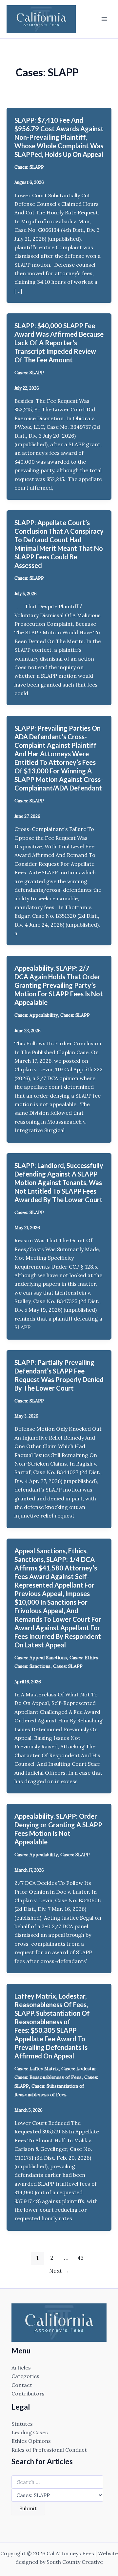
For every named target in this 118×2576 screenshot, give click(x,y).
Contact (22, 2385)
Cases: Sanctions (32, 1666)
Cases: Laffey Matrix (37, 2069)
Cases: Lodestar (79, 2069)
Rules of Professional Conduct (49, 2450)
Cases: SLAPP (29, 167)
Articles (21, 2368)
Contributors (28, 2394)
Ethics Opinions (31, 2441)
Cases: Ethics (84, 1658)
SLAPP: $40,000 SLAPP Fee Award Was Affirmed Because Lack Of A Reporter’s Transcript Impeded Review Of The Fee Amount (59, 343)
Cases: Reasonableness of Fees (48, 2077)
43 (80, 2258)
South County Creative (75, 2562)
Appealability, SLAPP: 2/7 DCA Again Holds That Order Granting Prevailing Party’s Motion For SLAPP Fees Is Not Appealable (59, 985)
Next (59, 2271)
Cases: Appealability (36, 1015)
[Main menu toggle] (104, 19)
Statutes (22, 2424)
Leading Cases (30, 2432)
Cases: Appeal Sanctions (41, 1658)
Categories (25, 2376)
